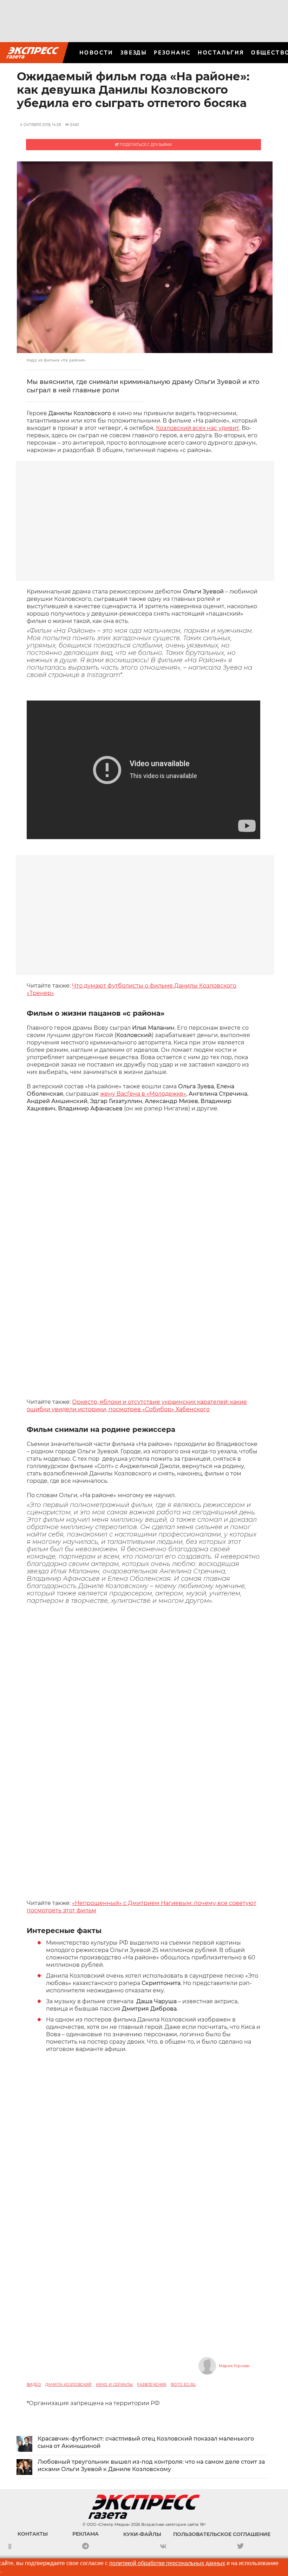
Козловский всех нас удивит (198, 428)
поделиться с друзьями (145, 145)
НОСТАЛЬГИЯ (221, 52)
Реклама (86, 2534)
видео (34, 2385)
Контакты (33, 2534)
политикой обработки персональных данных (167, 2563)
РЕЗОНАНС (172, 52)
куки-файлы (142, 2534)
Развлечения (152, 2385)
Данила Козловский (68, 2385)
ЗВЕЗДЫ (134, 52)
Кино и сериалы (114, 2385)
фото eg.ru (183, 2385)
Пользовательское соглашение (222, 2534)
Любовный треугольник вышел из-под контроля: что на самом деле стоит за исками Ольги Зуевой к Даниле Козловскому (151, 2465)
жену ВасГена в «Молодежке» (143, 1094)
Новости (96, 52)
